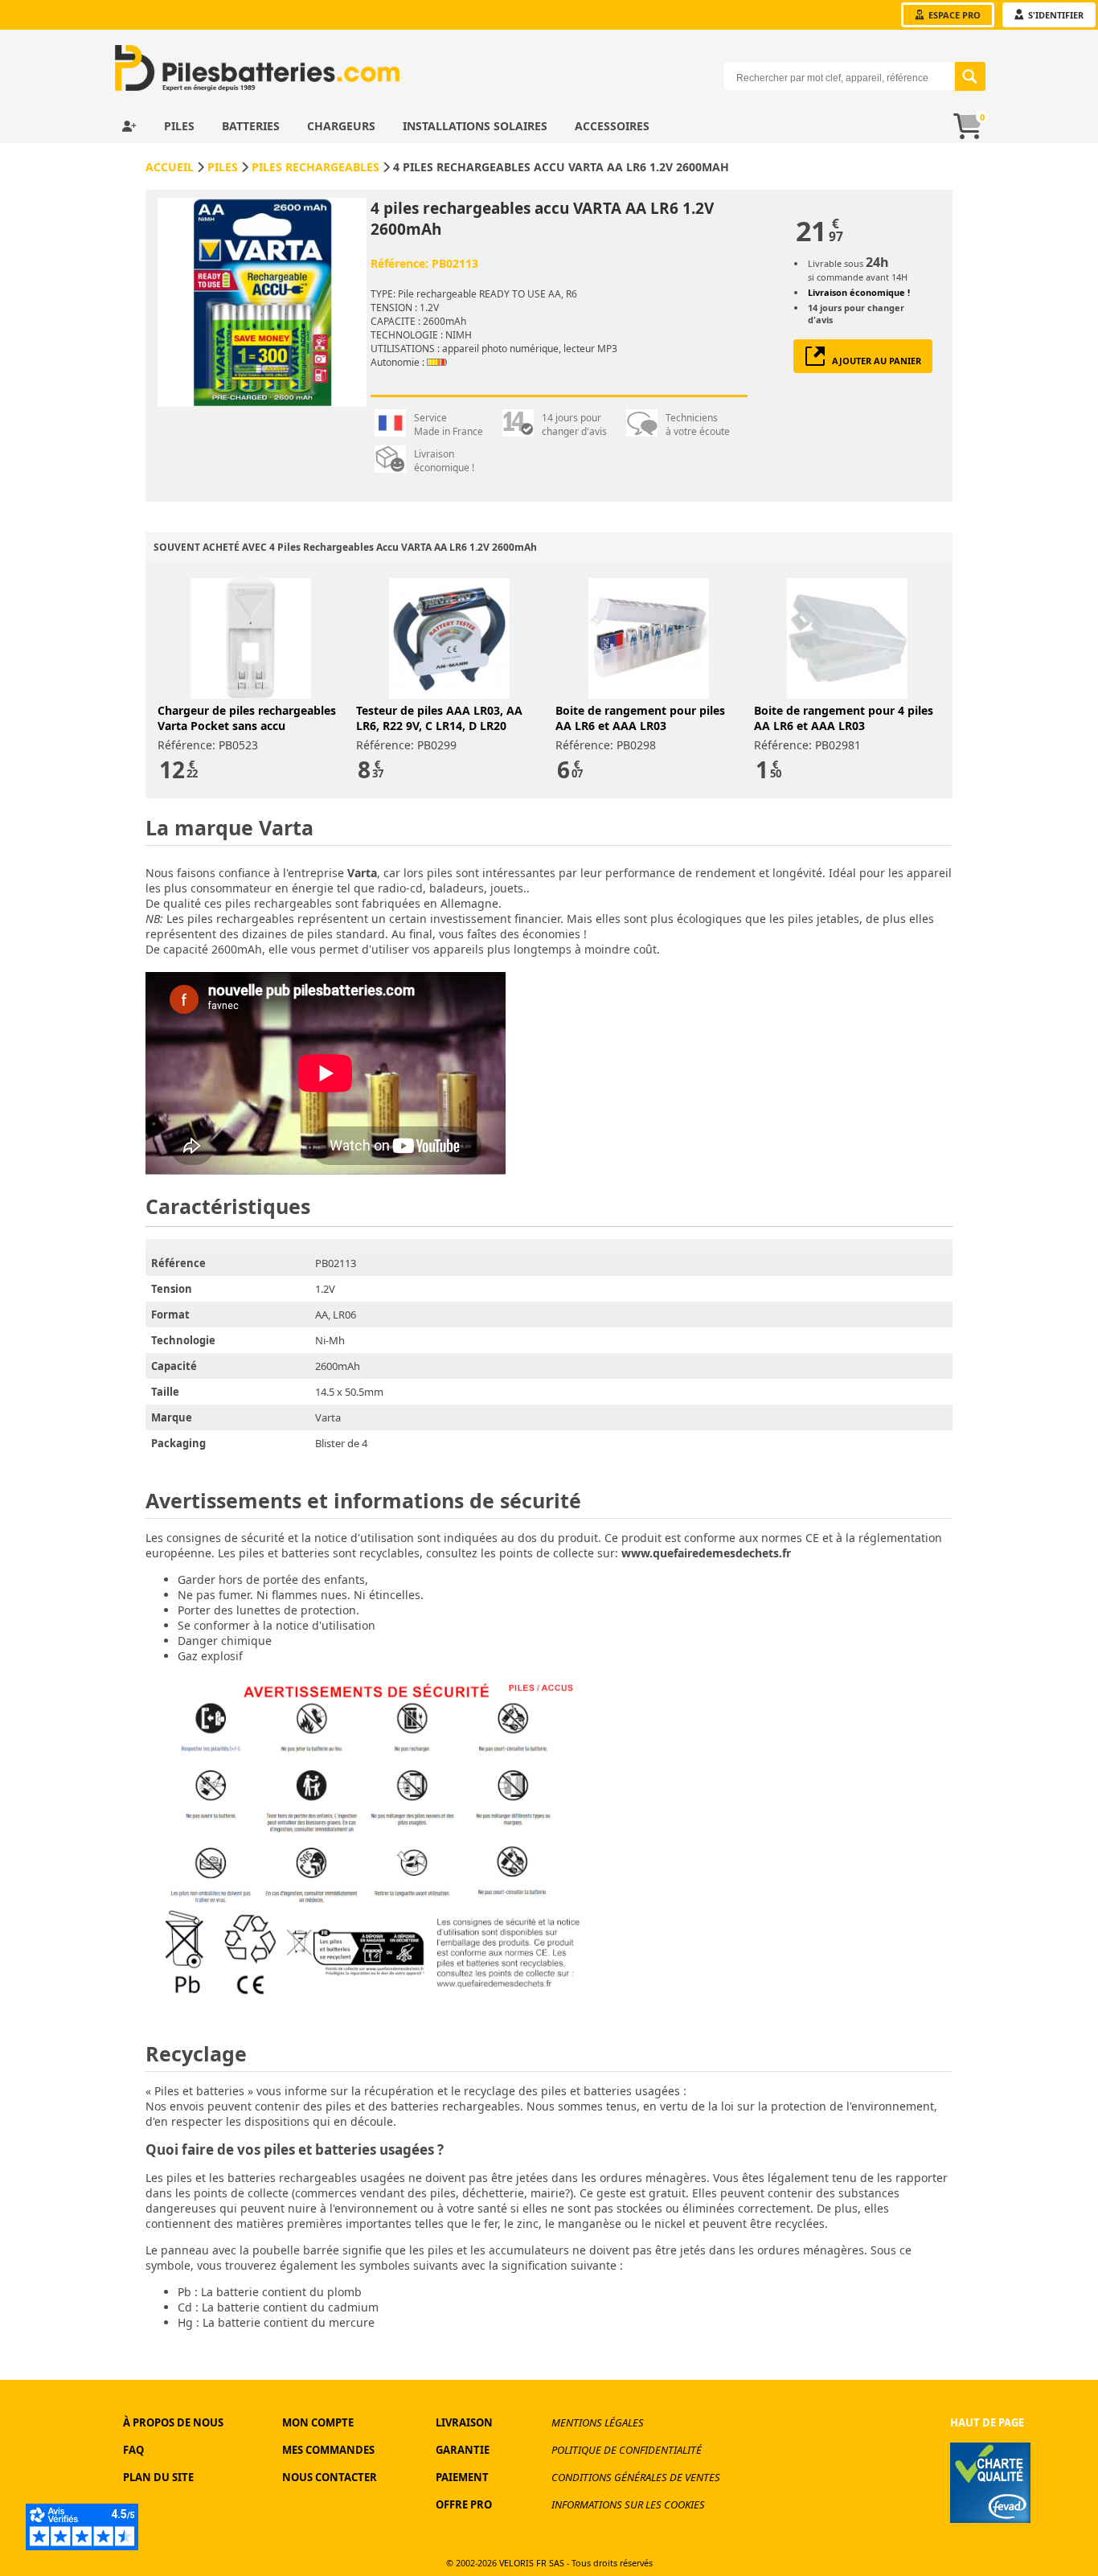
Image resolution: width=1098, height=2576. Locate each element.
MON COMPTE (318, 2422)
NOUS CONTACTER (330, 2477)
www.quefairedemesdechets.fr (706, 1553)
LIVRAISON (464, 2422)
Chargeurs (343, 126)
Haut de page (987, 2422)
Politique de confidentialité (627, 2450)
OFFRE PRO (464, 2504)
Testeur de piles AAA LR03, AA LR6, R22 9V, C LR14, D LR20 (439, 718)
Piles (181, 126)
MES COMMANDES (328, 2450)
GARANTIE (463, 2450)
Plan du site (158, 2477)
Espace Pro (953, 15)
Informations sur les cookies (628, 2504)
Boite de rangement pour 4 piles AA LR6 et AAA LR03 (844, 718)
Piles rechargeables (315, 167)
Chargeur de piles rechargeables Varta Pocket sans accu (247, 718)
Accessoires (612, 126)
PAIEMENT (462, 2477)
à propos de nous (173, 2422)
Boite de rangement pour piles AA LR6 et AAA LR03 (640, 718)
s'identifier (1055, 15)
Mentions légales (598, 2422)
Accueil (170, 167)
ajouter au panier (873, 361)
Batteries (252, 126)
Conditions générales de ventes (636, 2477)
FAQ (133, 2450)
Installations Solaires (477, 126)
